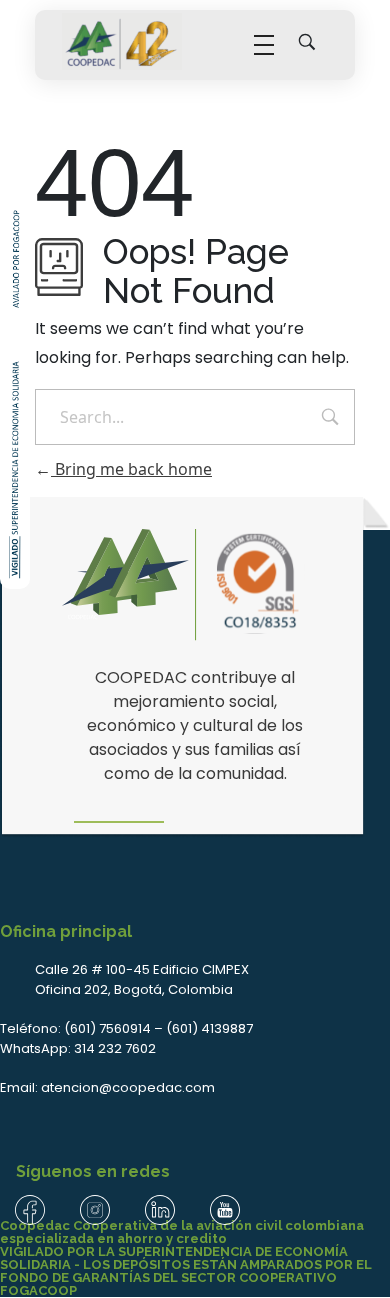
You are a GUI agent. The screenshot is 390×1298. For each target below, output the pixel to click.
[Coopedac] (122, 42)
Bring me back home (131, 469)
